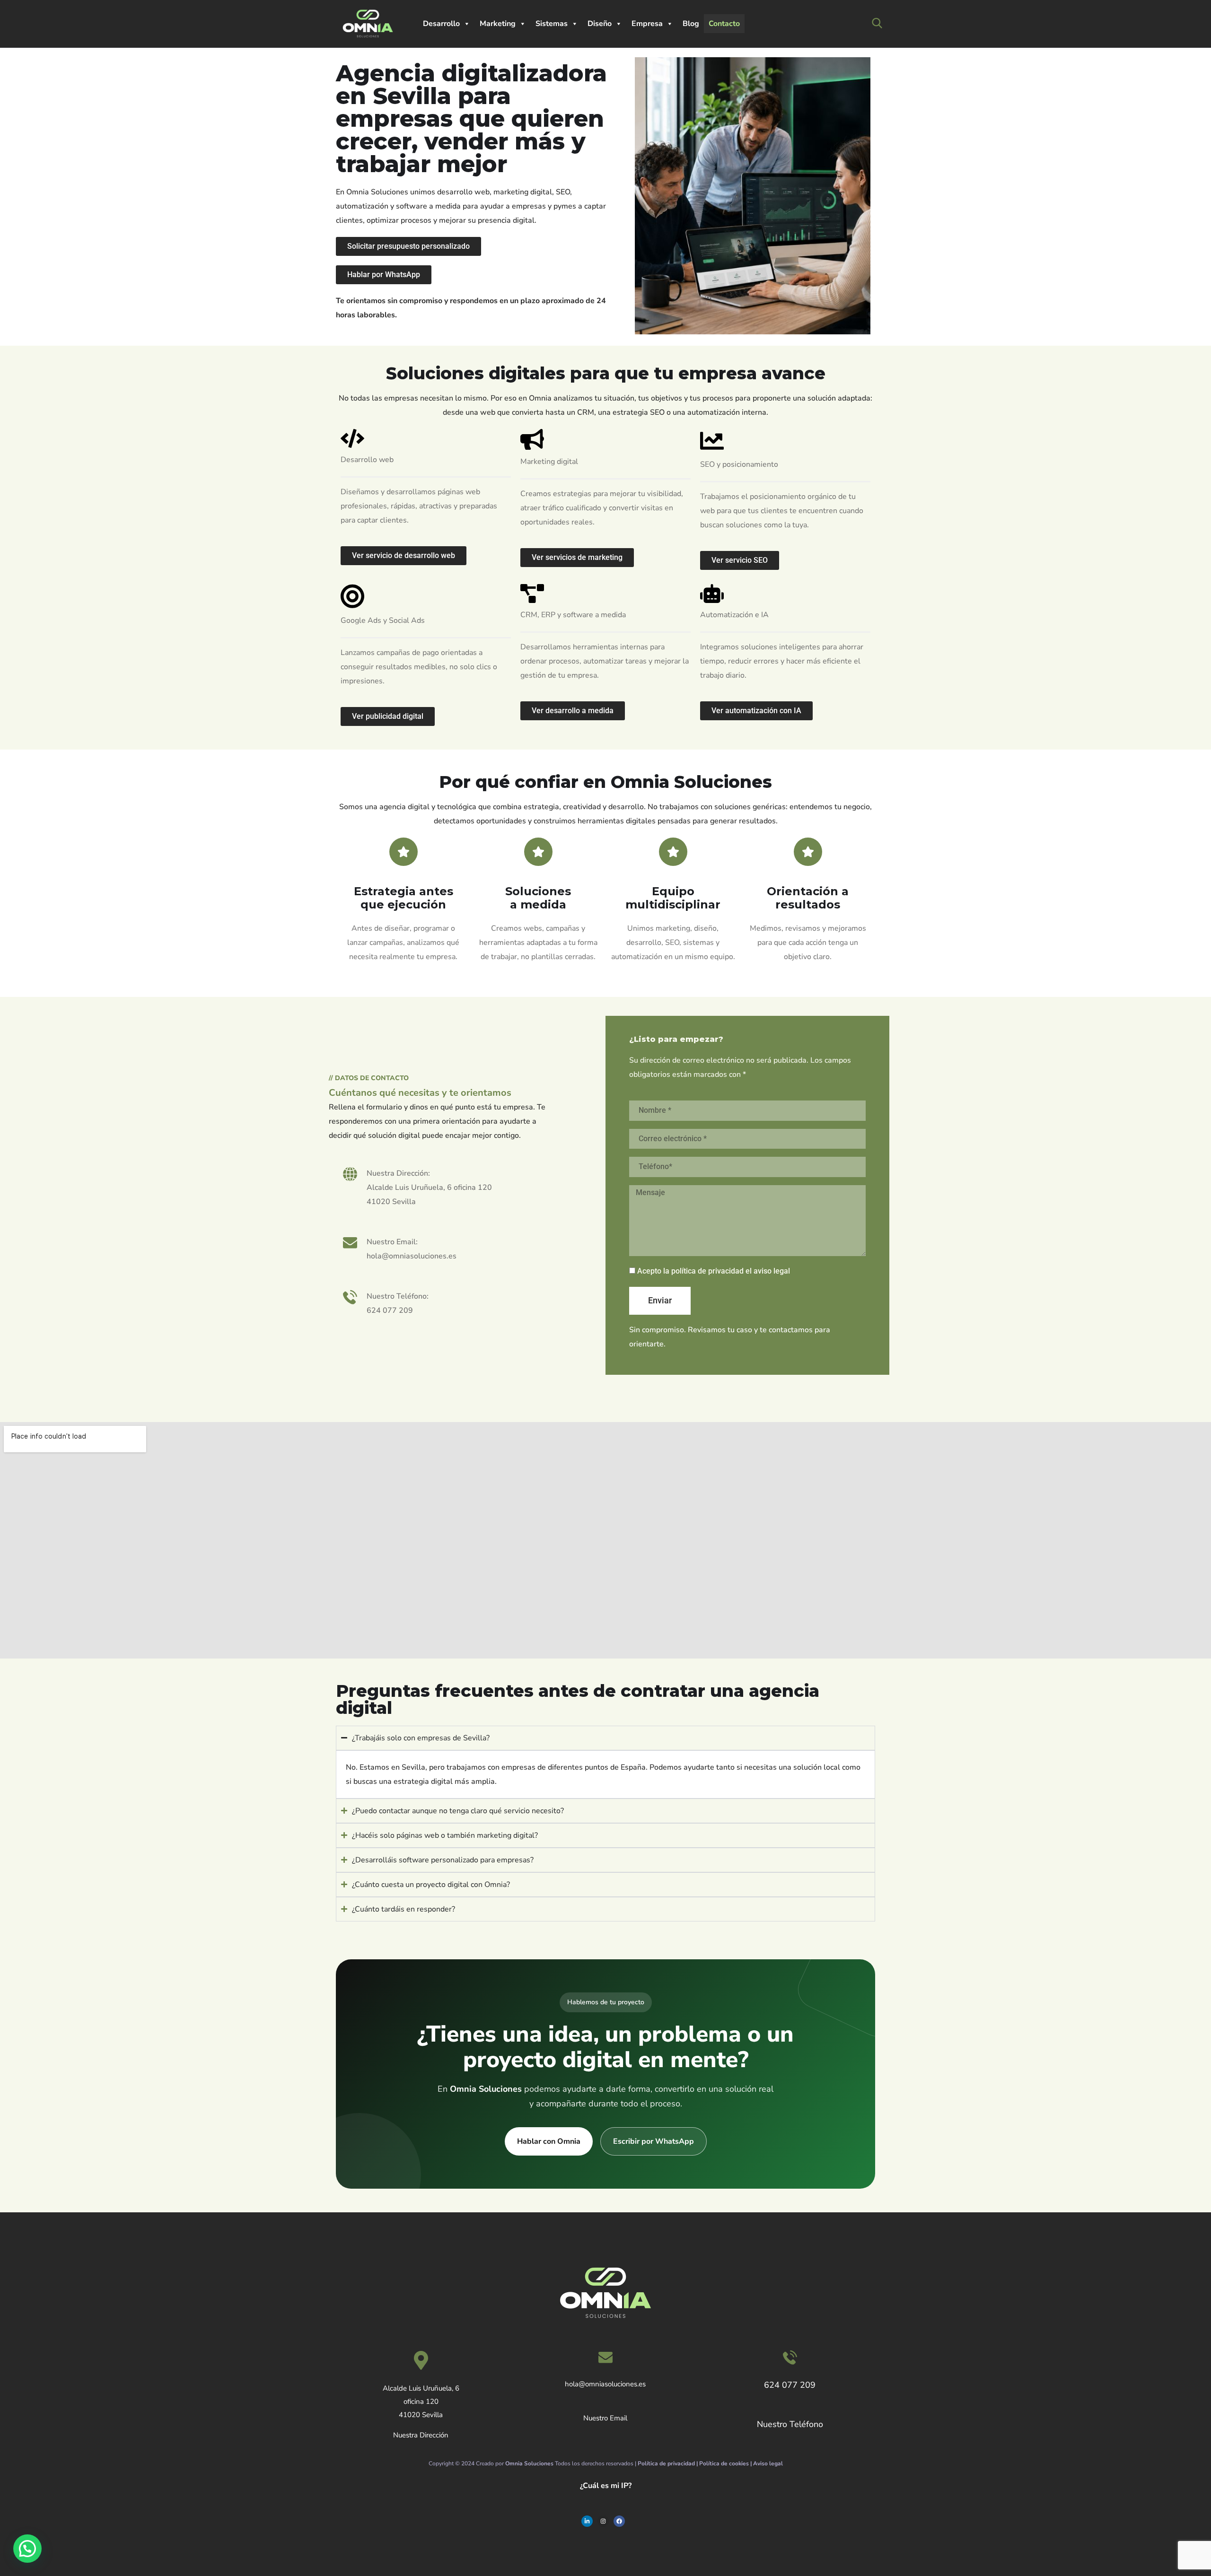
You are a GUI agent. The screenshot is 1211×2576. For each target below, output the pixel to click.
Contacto (724, 24)
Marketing (498, 24)
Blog (691, 24)
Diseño (600, 24)
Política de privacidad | (668, 2463)
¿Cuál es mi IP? (606, 2486)
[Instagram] (603, 2521)
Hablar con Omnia (549, 2141)
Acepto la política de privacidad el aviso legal (714, 1271)
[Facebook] (619, 2521)
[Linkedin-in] (587, 2521)
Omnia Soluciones (529, 2463)
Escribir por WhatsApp (654, 2141)
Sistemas (552, 24)
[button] (27, 2549)
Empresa (647, 24)
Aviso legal (768, 2463)
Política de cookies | (726, 2463)
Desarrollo (441, 24)
